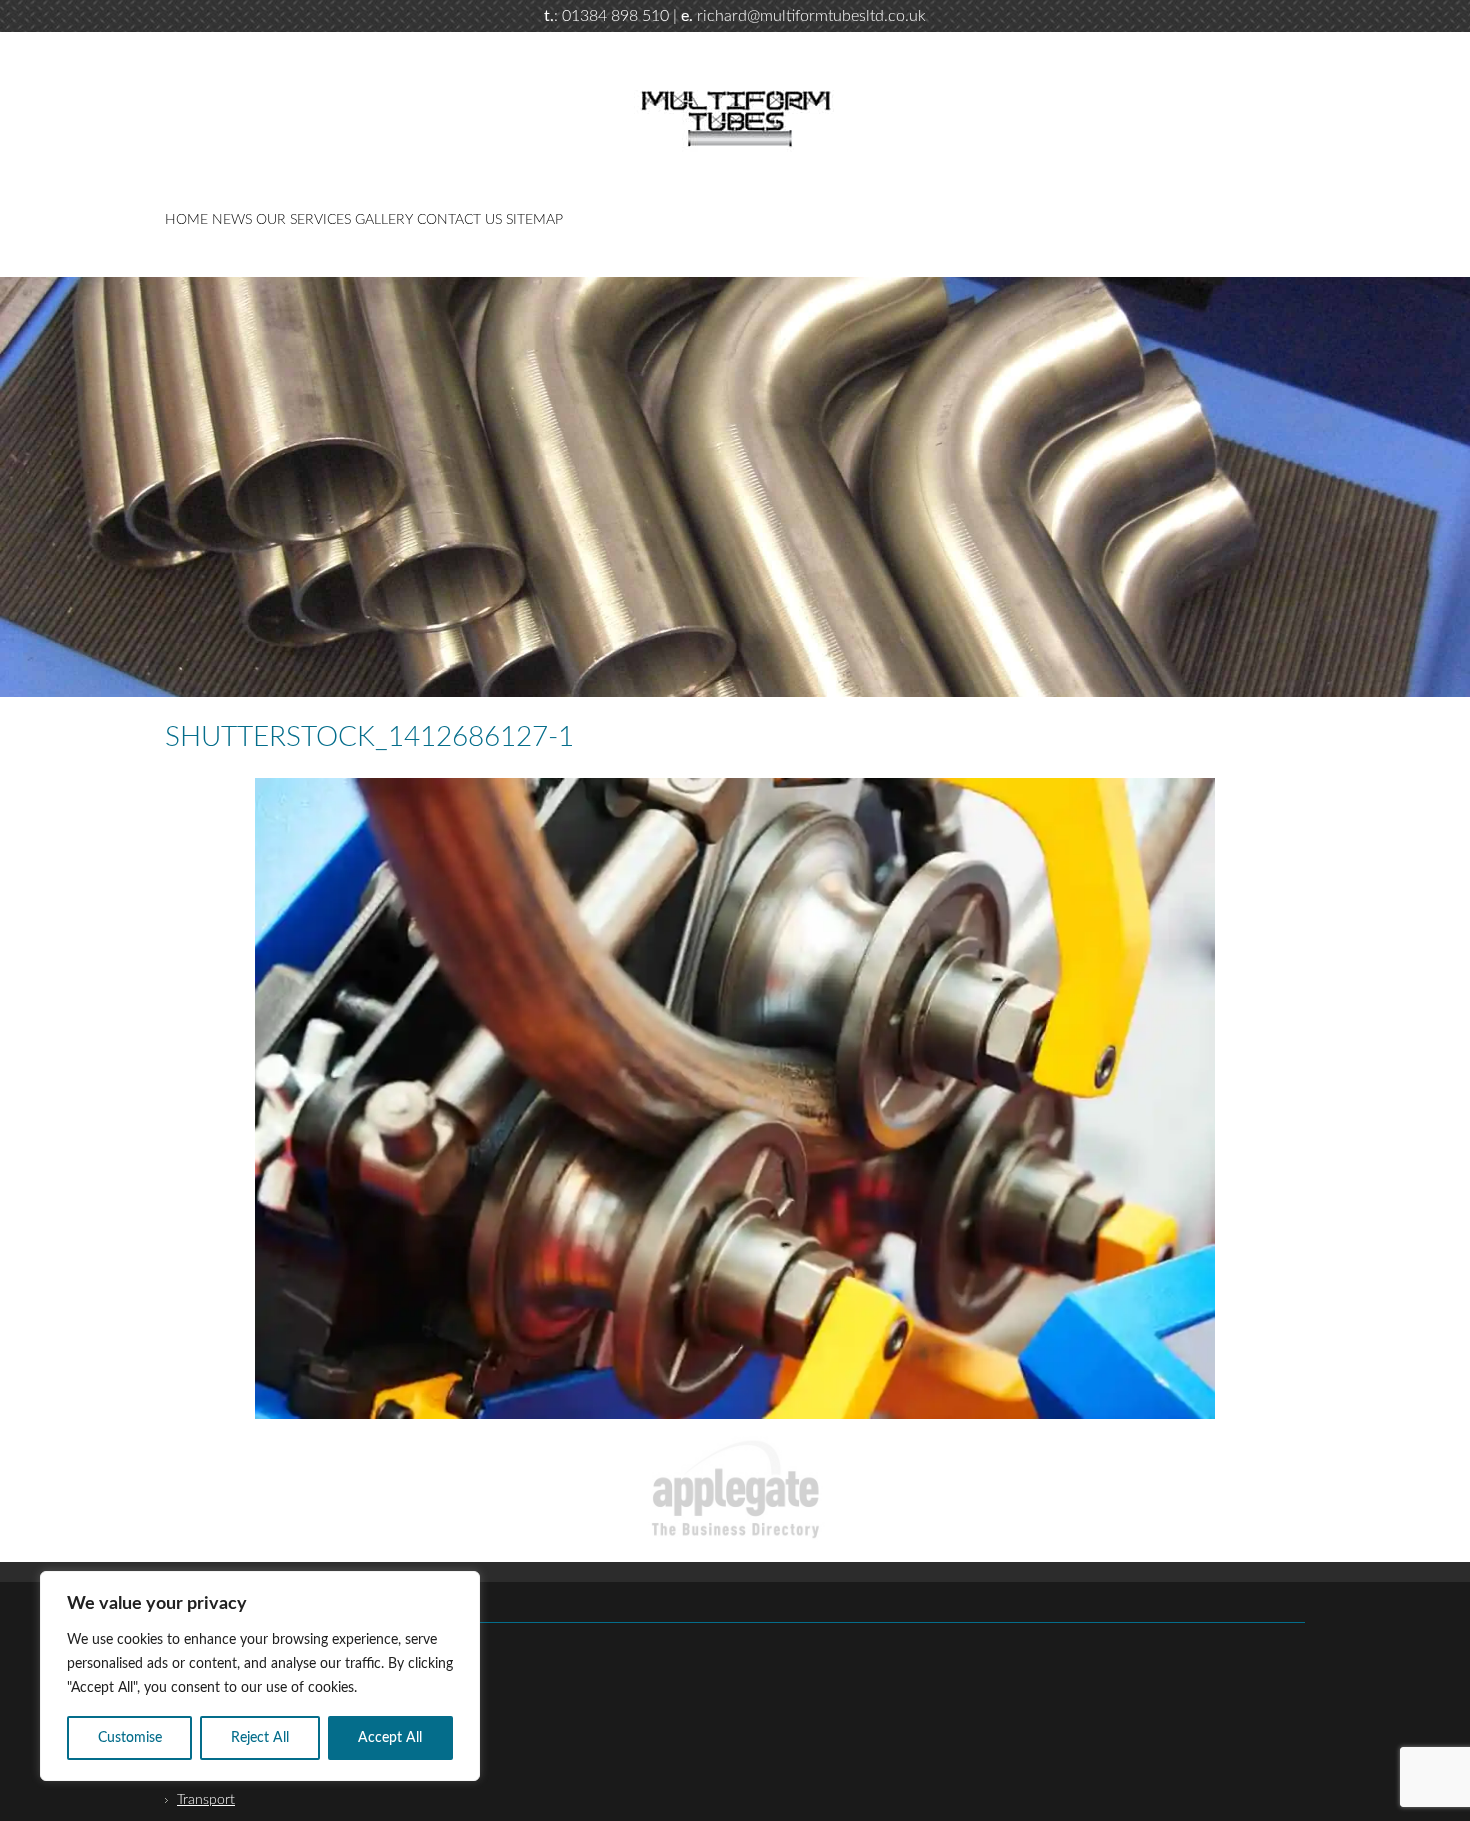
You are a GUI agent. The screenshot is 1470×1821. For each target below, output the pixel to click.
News (232, 220)
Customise (130, 1738)
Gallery (384, 220)
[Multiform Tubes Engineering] (735, 148)
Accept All (390, 1738)
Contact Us (459, 220)
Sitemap (534, 220)
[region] (260, 1676)
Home (186, 220)
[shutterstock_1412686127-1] (735, 1098)
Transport (206, 1800)
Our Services (303, 220)
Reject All (260, 1738)
